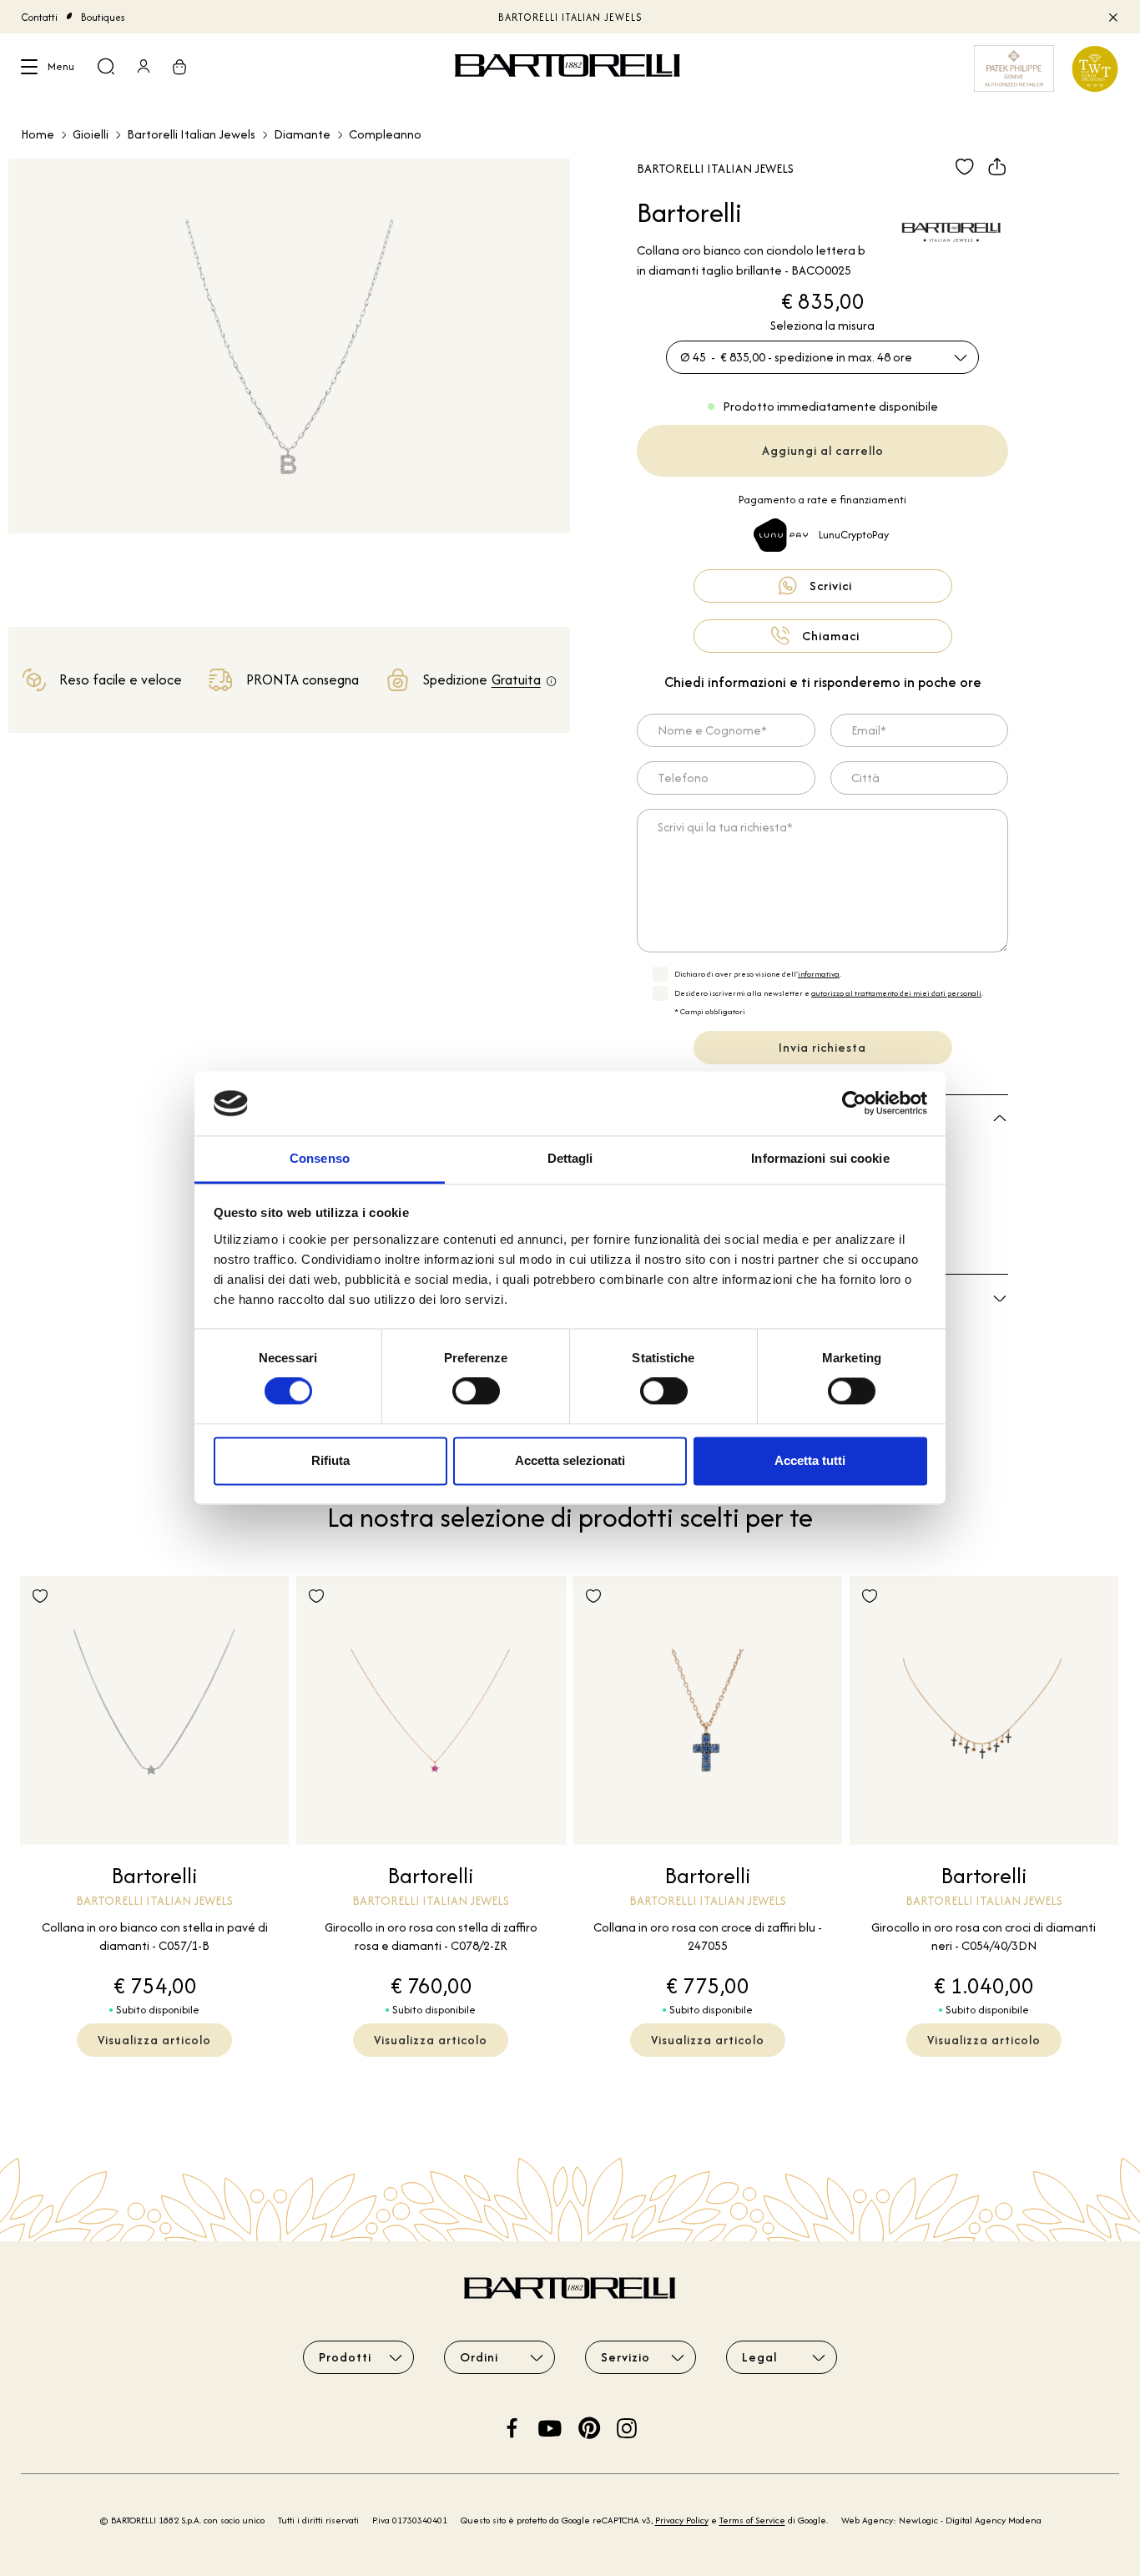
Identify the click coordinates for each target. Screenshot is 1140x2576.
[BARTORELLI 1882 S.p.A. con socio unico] (570, 68)
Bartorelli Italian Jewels (191, 134)
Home (38, 134)
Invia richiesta (822, 1047)
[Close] (1112, 17)
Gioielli (91, 134)
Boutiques (103, 17)
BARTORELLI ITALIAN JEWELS (570, 17)
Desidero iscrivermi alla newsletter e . (829, 993)
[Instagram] (627, 2426)
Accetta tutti (810, 1460)
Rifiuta (330, 1460)
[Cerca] (106, 68)
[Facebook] (512, 2426)
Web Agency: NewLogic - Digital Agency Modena (941, 2520)
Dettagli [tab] (570, 1158)
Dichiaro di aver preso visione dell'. (758, 974)
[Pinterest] (589, 2426)
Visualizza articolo (154, 2040)
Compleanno (385, 134)
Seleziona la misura (822, 325)
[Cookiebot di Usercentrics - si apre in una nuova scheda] (854, 1104)
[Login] (144, 68)
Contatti (39, 17)
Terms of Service (752, 2520)
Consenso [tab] (320, 1158)
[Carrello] (179, 68)
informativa (819, 974)
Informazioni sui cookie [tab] (820, 1158)
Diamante (302, 134)
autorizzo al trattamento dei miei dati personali (896, 993)
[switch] (476, 1392)
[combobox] (822, 357)
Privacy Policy (682, 2520)
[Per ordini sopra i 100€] (551, 682)
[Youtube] (550, 2426)
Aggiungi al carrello (823, 450)
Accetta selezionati (570, 1460)
